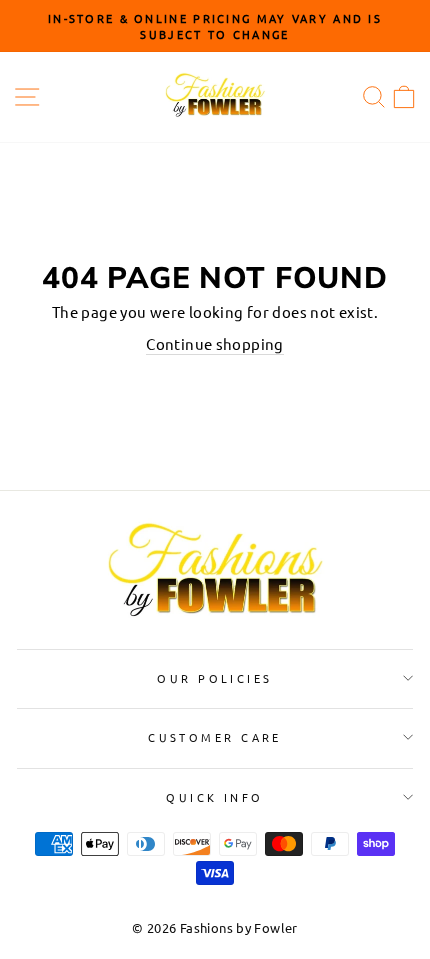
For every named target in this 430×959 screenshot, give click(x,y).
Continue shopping (215, 343)
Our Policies (214, 678)
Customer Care (215, 737)
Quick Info (214, 797)
